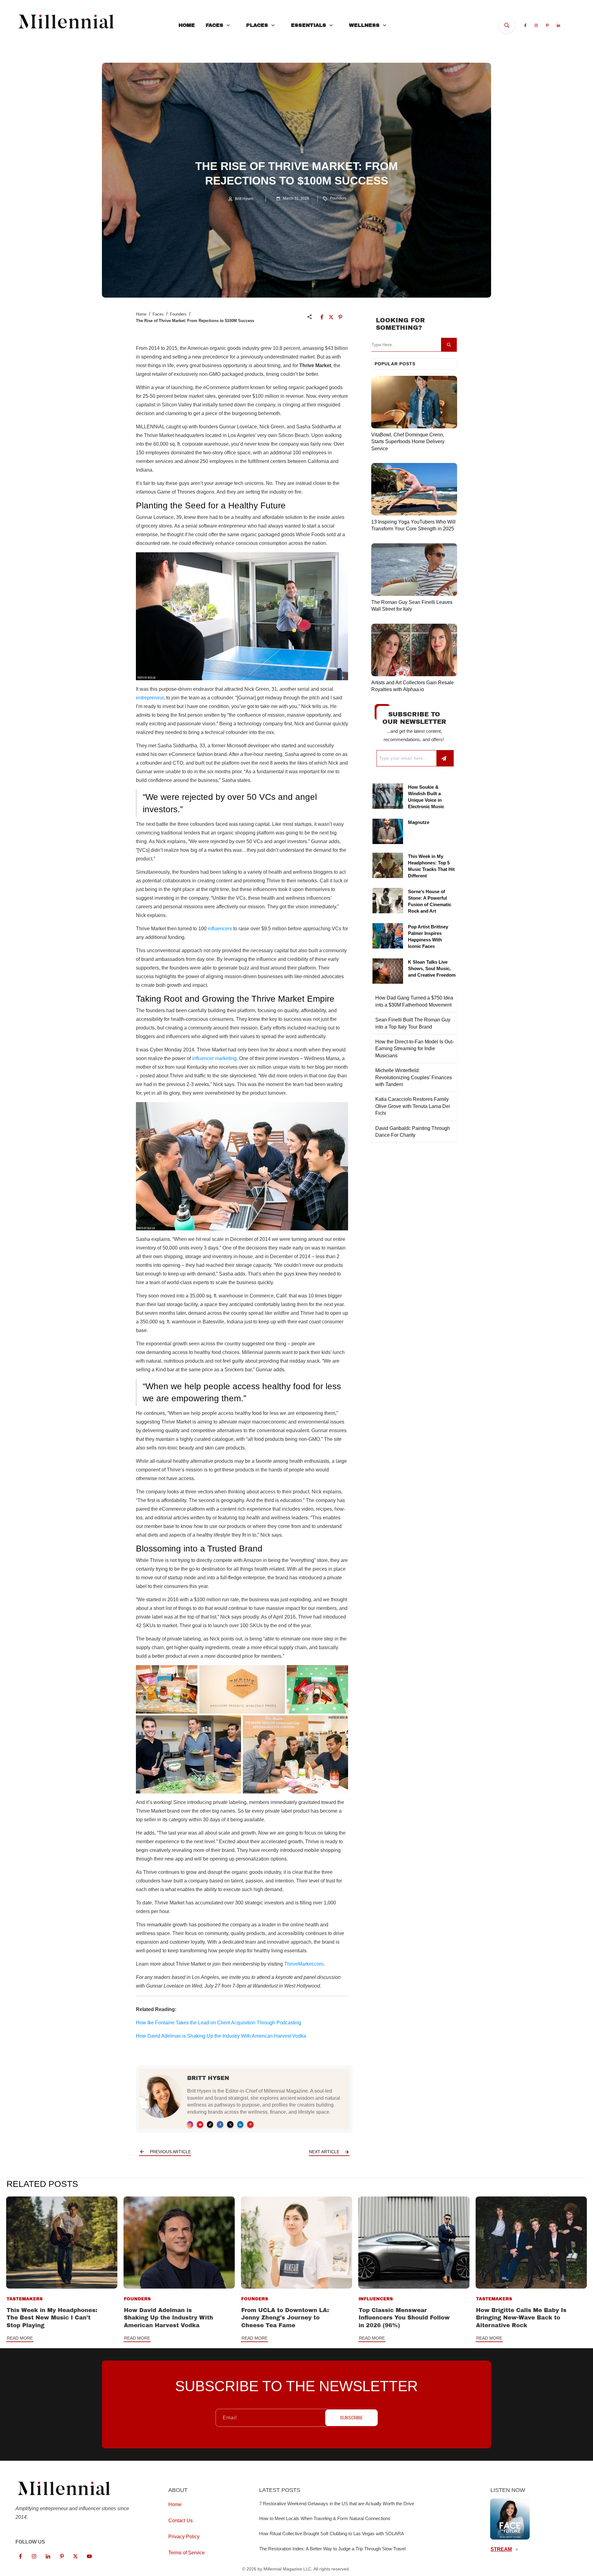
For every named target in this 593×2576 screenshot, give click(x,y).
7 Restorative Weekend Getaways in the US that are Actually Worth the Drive (337, 2504)
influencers (220, 929)
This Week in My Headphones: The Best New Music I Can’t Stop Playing (52, 2318)
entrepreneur (150, 698)
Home (141, 314)
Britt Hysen (208, 2078)
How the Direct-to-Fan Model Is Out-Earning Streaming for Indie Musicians (414, 1049)
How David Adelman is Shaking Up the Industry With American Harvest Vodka (168, 2318)
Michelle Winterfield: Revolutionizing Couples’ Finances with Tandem (414, 1077)
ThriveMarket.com (304, 1964)
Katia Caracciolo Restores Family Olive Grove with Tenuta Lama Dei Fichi (413, 1106)
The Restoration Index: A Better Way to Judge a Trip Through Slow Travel (332, 2549)
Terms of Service (187, 2553)
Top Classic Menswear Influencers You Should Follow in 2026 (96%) (404, 2318)
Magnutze (419, 822)
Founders (338, 198)
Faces (158, 314)
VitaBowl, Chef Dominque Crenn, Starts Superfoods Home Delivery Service (408, 442)
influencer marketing (214, 1058)
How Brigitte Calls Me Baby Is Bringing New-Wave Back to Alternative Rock (521, 2318)
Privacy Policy (184, 2537)
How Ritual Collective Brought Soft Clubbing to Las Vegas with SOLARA (332, 2534)
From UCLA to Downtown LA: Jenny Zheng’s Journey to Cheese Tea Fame (285, 2318)
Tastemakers (25, 2299)
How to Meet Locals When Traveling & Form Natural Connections (325, 2518)
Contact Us (181, 2521)
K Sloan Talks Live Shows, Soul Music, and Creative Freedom (432, 968)
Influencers (376, 2299)
